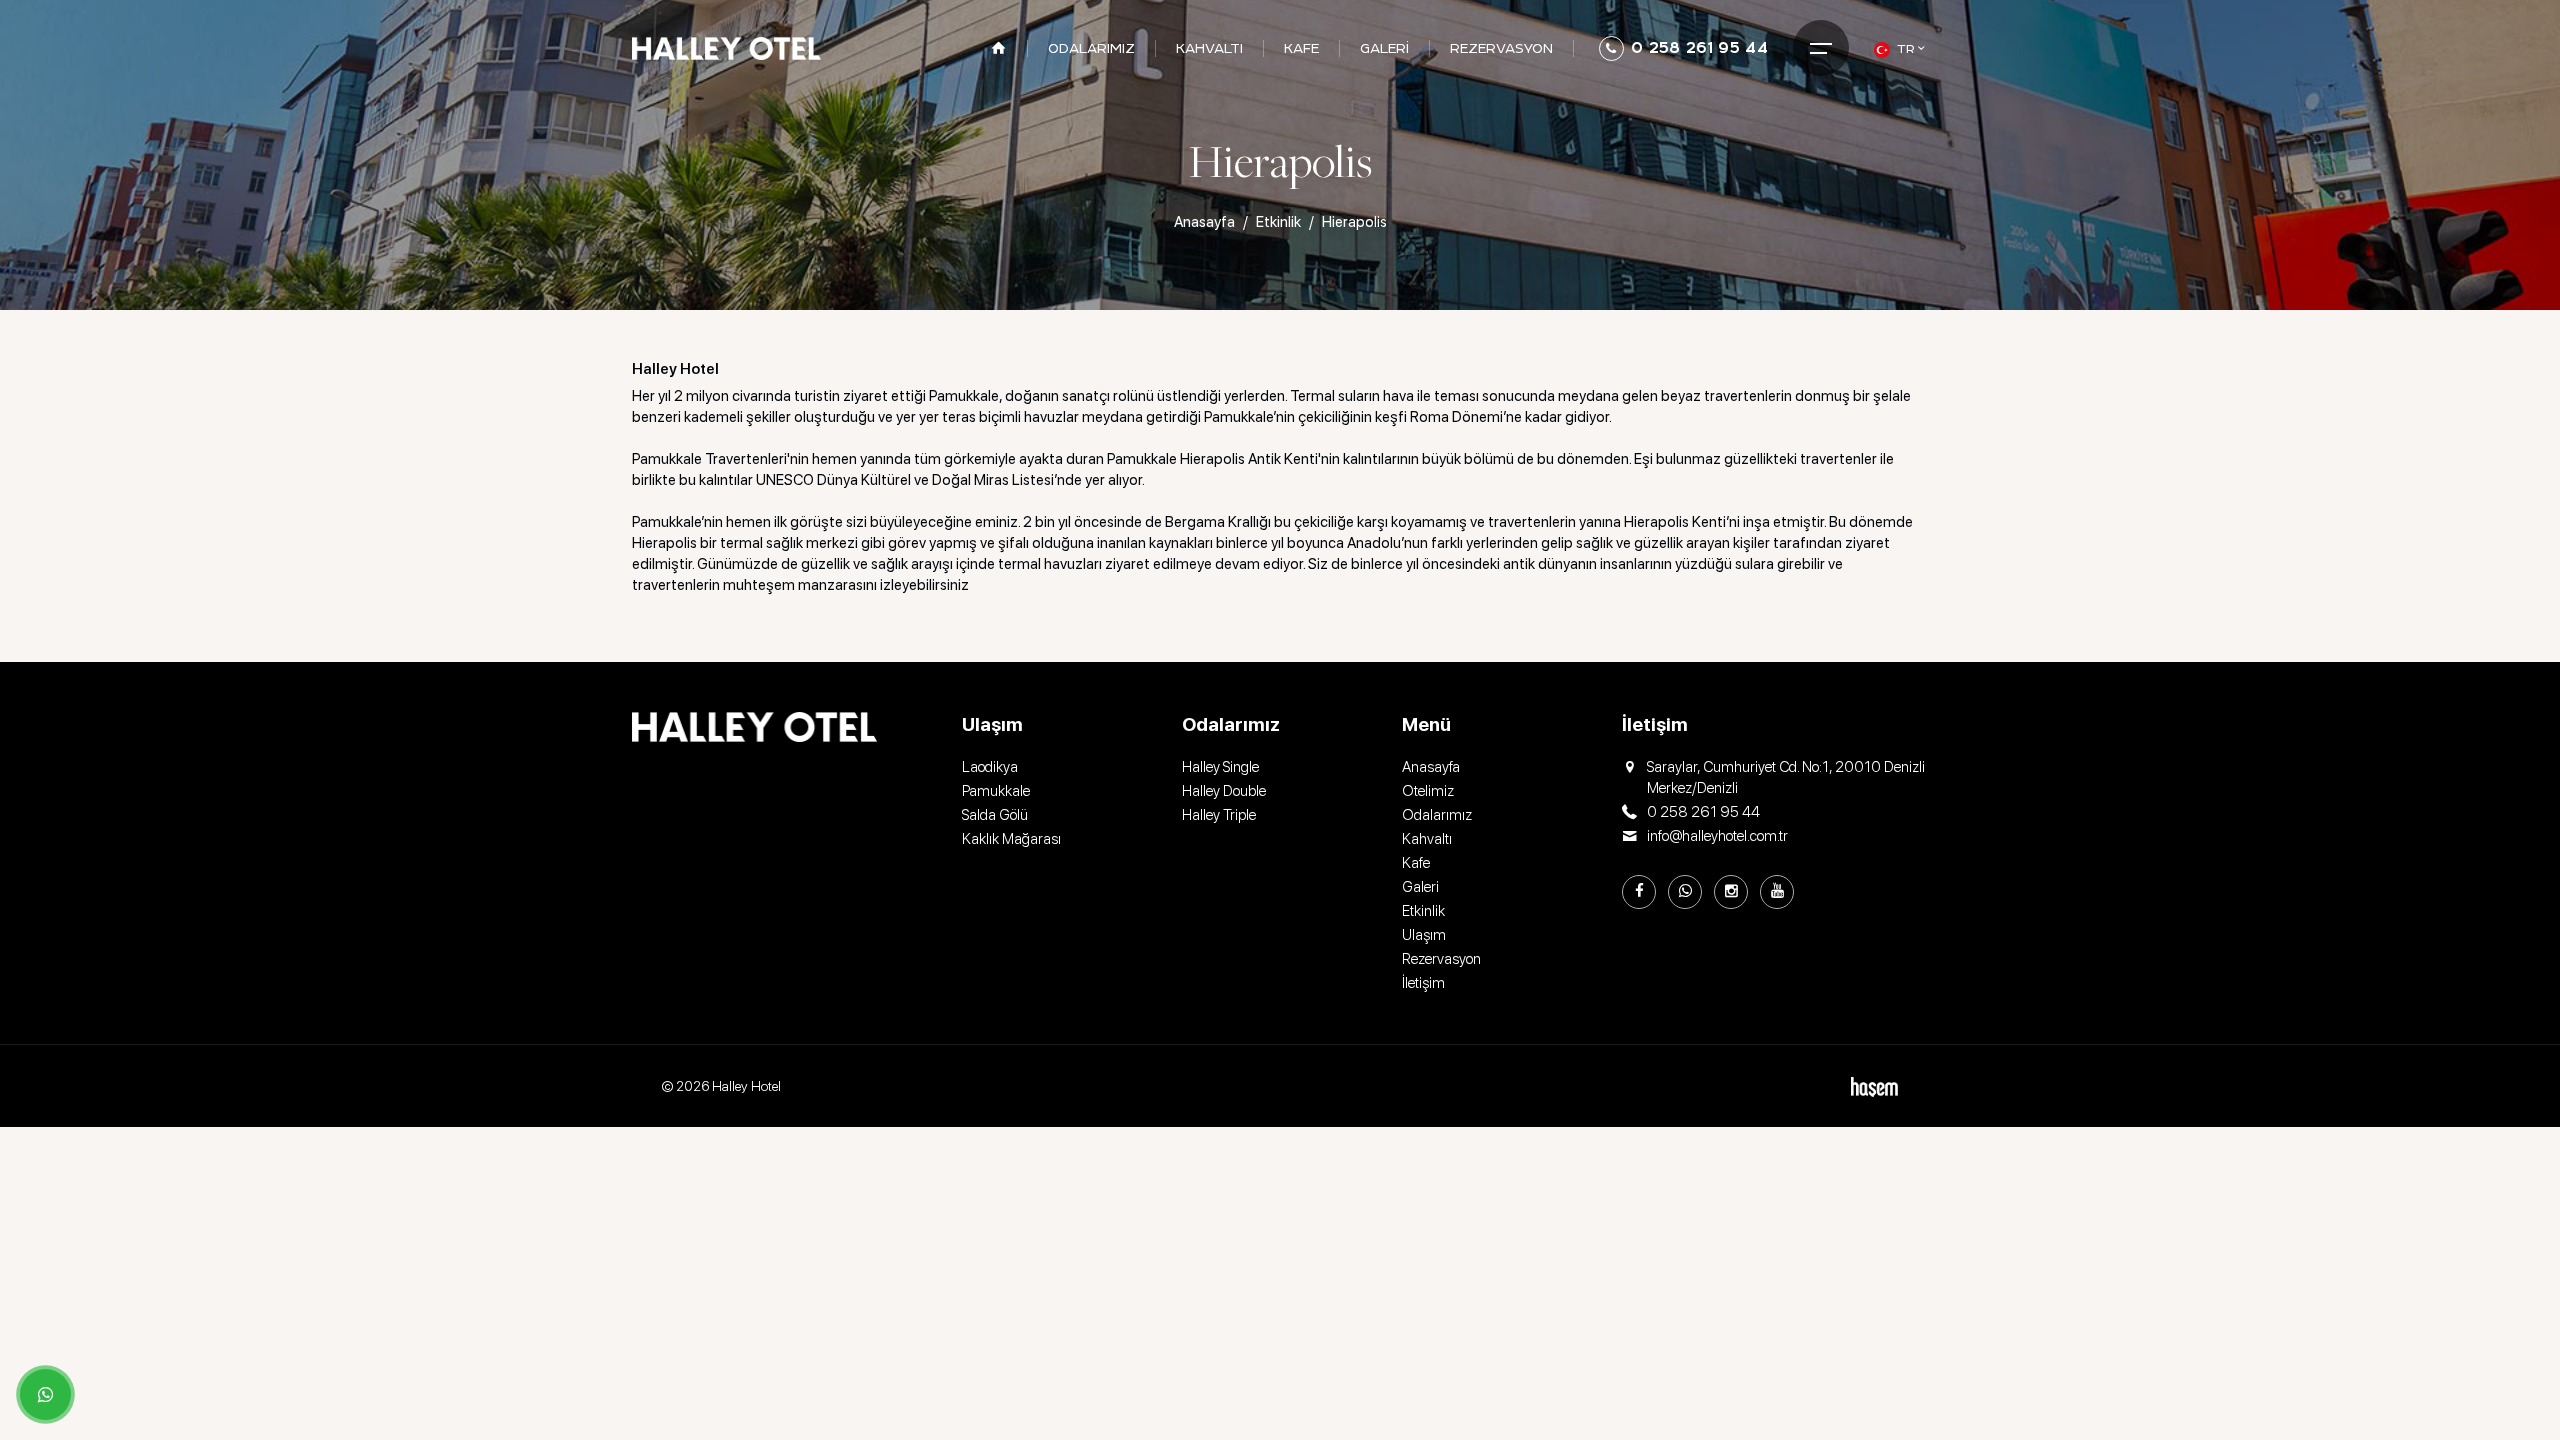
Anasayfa (1204, 222)
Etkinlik (1278, 222)
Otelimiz (1428, 791)
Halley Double (1224, 791)
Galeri (1420, 887)
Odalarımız (1437, 815)
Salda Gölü (995, 815)
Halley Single (1220, 767)
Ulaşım (1424, 935)
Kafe (1416, 863)
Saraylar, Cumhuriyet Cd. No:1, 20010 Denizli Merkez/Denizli (1786, 777)
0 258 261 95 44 (1699, 47)
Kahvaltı (1427, 839)
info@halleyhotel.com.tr (1717, 836)
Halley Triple (1219, 815)
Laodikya (990, 767)
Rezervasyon (1441, 959)
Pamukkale (996, 791)
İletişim (1423, 983)
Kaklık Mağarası (1011, 839)
